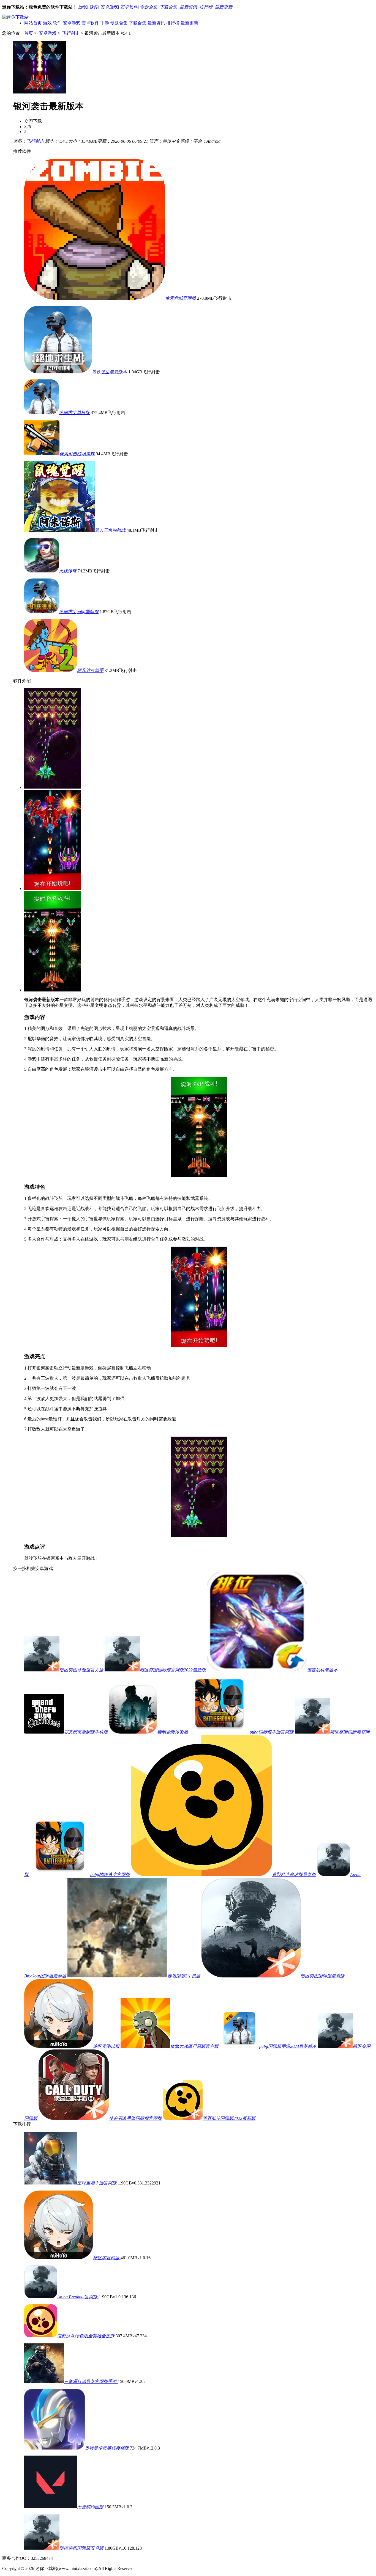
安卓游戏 (109, 7)
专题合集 (149, 7)
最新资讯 (188, 7)
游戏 (83, 7)
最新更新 (224, 7)
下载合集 (168, 7)
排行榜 (206, 7)
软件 (94, 7)
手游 (105, 23)
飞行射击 (71, 33)
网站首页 (33, 23)
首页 (29, 33)
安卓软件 (129, 7)
